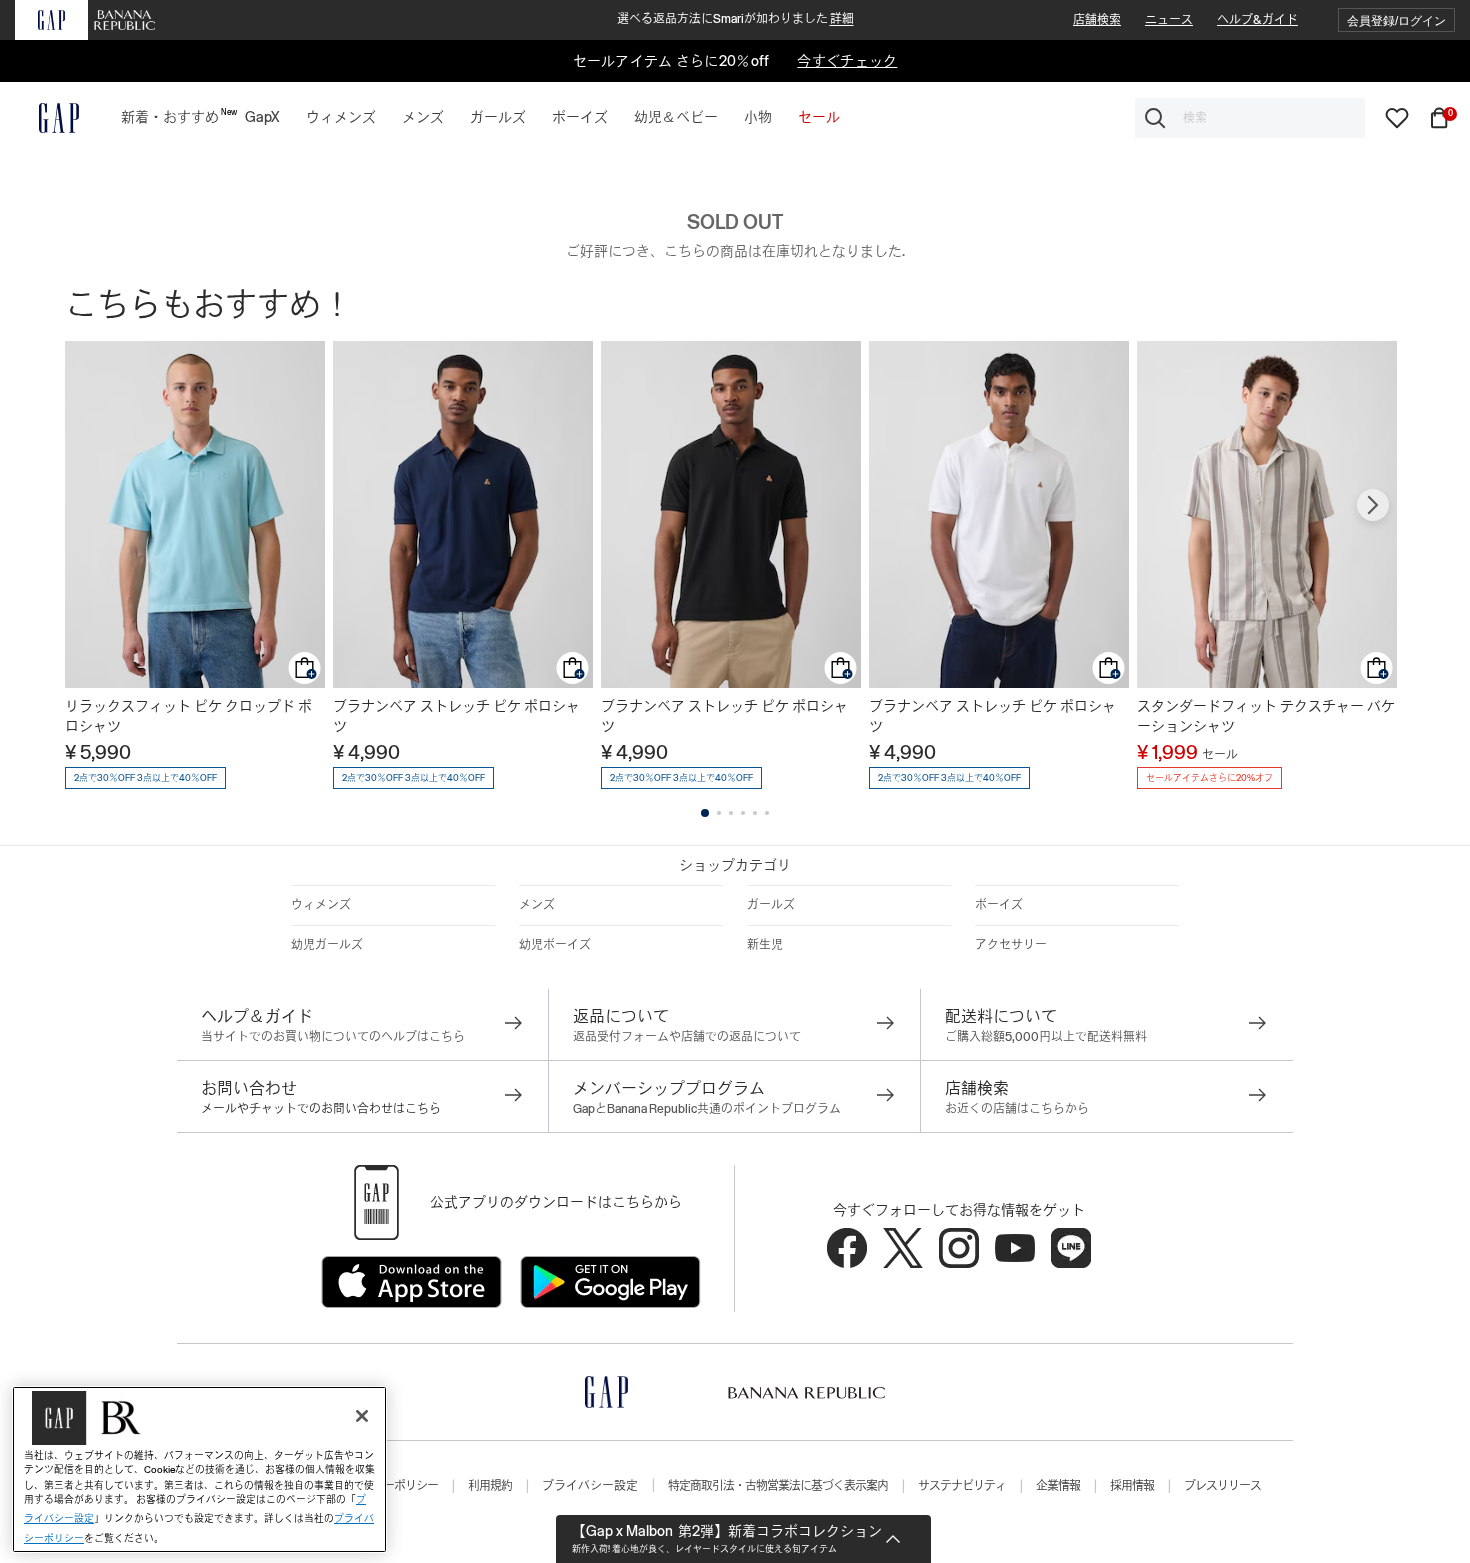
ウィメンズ (321, 905)
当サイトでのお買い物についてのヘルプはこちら (333, 1037)
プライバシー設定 (590, 1486)
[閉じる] (362, 1416)
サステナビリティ (962, 1486)
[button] (1396, 20)
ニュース (1169, 20)
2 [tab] (719, 813)
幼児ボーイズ (555, 945)
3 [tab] (731, 813)
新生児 (765, 945)
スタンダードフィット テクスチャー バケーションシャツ (1266, 716)
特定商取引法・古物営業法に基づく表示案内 (778, 1486)
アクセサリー (1011, 945)
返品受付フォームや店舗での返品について (687, 1037)
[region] (199, 1469)
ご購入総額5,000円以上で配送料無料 (1046, 1037)
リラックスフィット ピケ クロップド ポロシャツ (188, 716)
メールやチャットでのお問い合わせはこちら (321, 1109)
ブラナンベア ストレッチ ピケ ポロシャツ (456, 716)
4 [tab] (743, 813)
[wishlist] (1397, 117)
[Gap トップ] (47, 118)
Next (1373, 505)
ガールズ (771, 905)
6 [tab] (767, 813)
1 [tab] (705, 813)
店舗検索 (1097, 20)
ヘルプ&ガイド (1257, 20)
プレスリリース (1222, 1486)
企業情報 (1058, 1486)
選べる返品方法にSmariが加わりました (735, 19)
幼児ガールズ (327, 945)
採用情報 (1132, 1486)
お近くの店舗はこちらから (1017, 1109)
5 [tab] (755, 813)
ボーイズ (999, 905)
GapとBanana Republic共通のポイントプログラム (707, 1109)
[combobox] (1250, 118)
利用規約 (490, 1486)
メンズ (537, 905)
